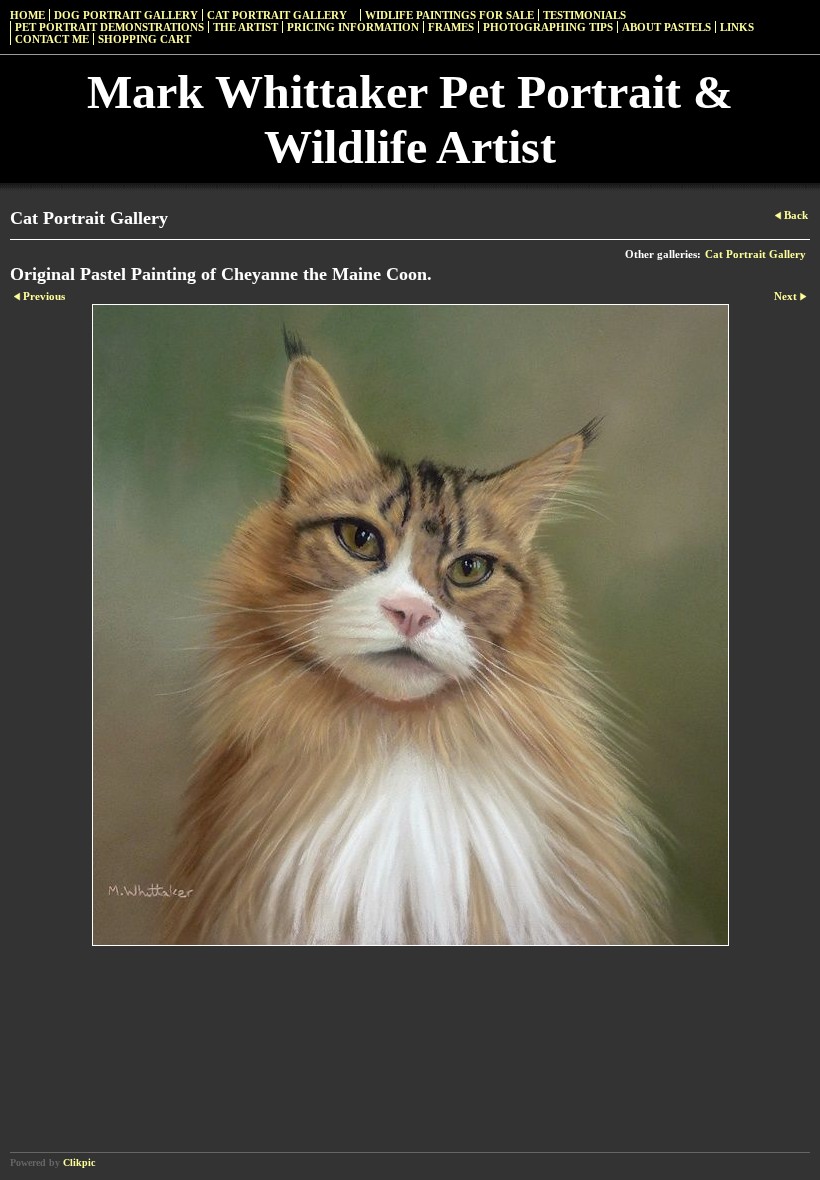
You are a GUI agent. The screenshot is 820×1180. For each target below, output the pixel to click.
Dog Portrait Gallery (126, 15)
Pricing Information (353, 27)
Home (27, 15)
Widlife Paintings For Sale (449, 15)
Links (737, 27)
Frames (451, 27)
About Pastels (666, 27)
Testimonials (584, 15)
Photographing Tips (548, 27)
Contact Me (52, 39)
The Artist (245, 27)
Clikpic (79, 1162)
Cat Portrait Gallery (277, 15)
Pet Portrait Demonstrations (109, 27)
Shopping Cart (144, 39)
